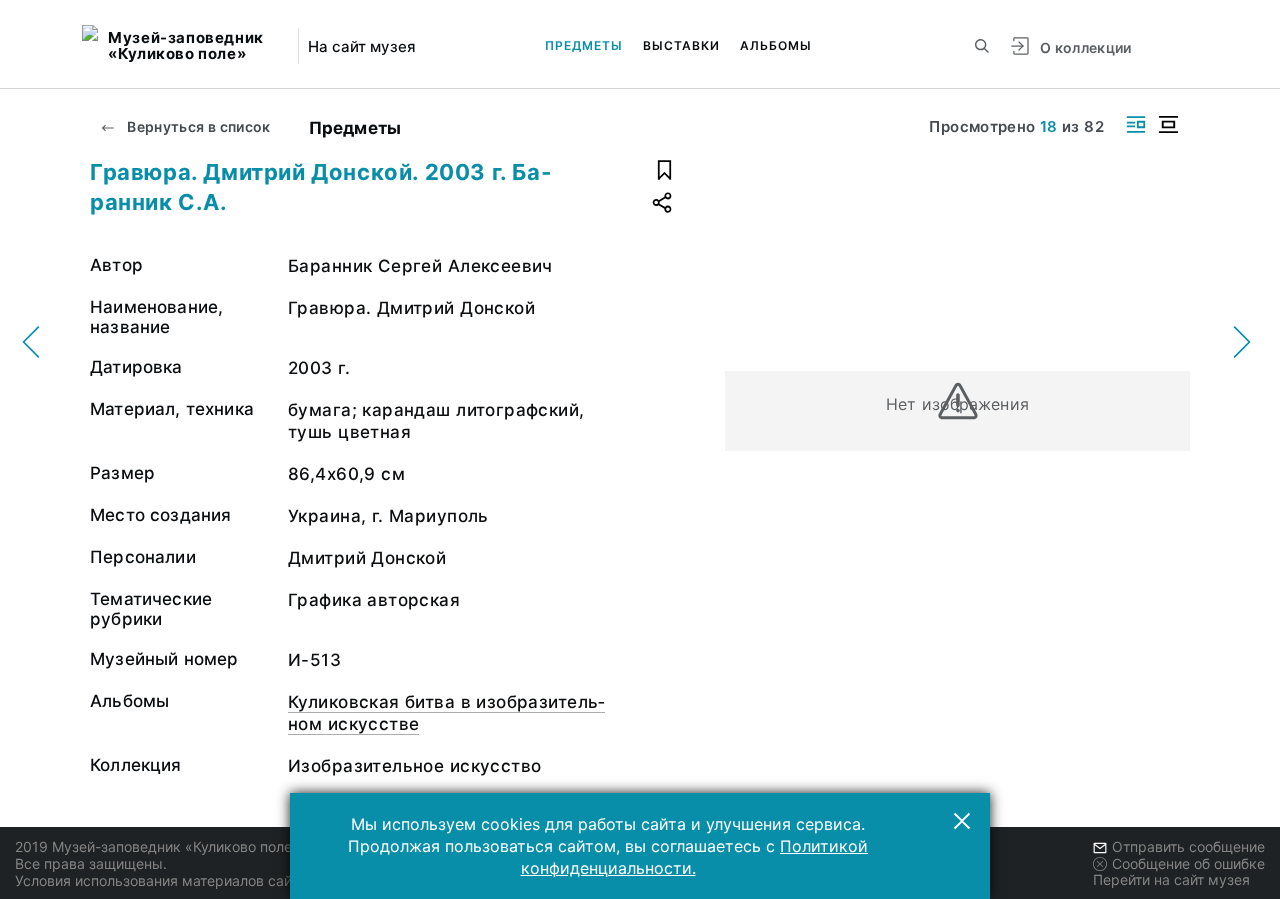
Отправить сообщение (1188, 846)
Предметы (584, 45)
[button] (962, 821)
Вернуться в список (197, 126)
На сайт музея (362, 46)
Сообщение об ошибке (1188, 863)
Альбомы (776, 45)
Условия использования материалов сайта (160, 880)
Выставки (681, 45)
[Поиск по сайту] (982, 46)
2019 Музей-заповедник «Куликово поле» (157, 846)
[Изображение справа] (1136, 124)
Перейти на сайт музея (1171, 879)
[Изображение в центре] (1168, 124)
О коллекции (1086, 47)
